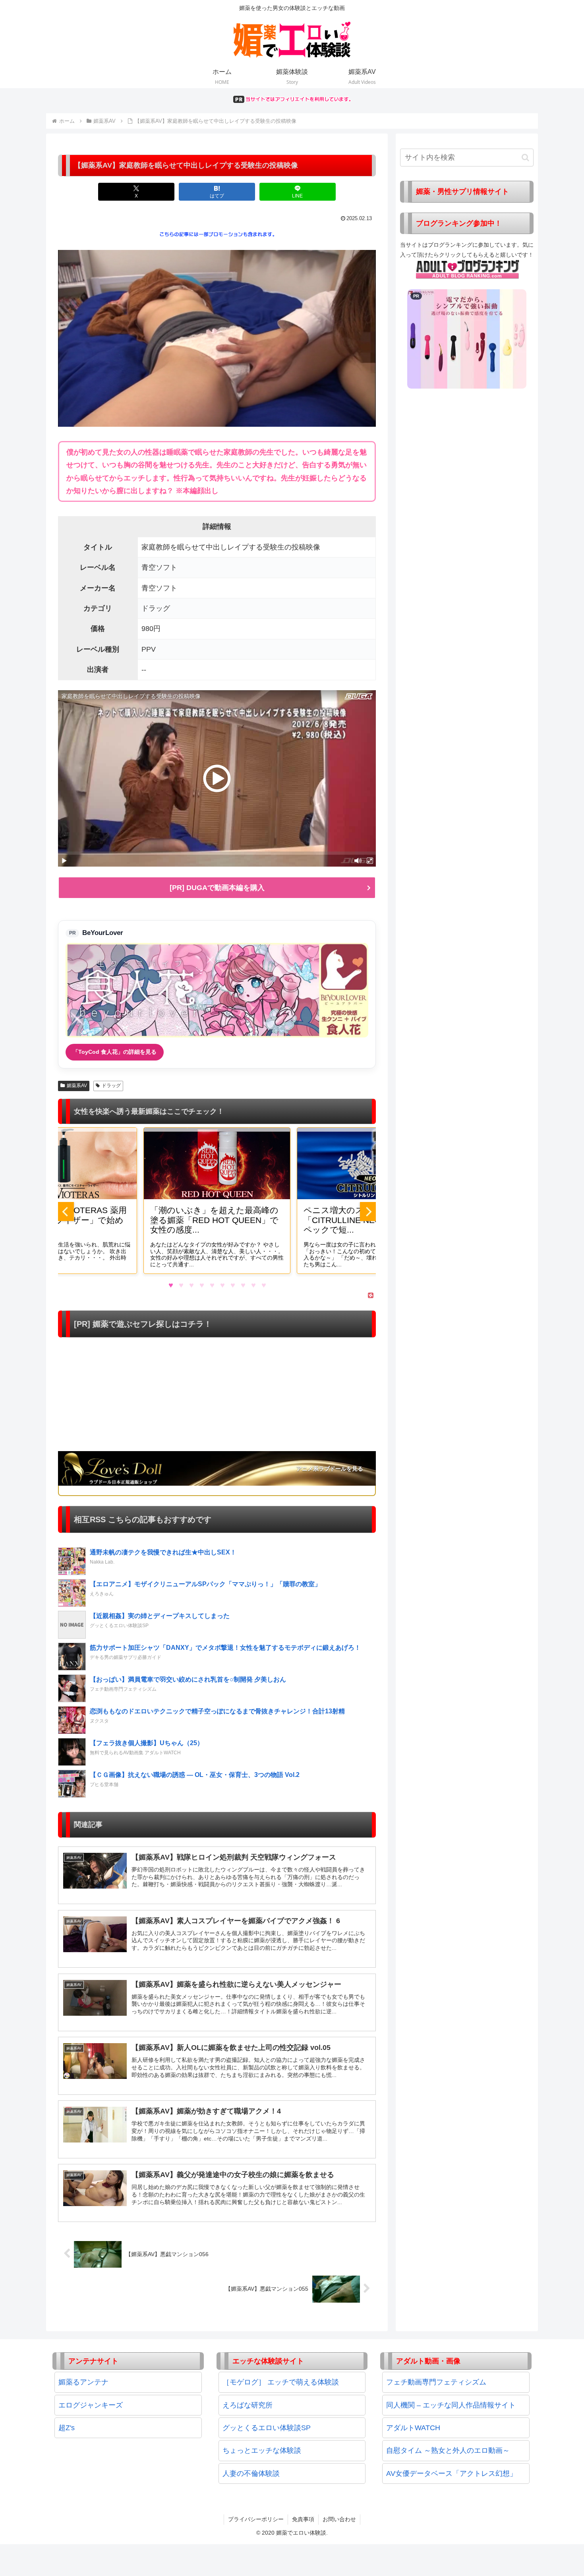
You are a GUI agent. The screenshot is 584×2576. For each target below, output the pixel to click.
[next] (368, 1212)
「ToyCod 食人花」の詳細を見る (115, 1052)
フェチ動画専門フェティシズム (436, 2382)
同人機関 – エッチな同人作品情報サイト (451, 2405)
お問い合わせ (339, 2519)
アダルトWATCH (413, 2428)
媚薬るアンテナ (83, 2382)
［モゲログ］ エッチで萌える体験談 (281, 2382)
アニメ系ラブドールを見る (330, 1469)
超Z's (67, 2428)
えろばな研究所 (248, 2405)
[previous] (66, 1212)
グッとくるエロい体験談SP (267, 2428)
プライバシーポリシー (256, 2519)
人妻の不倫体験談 (251, 2473)
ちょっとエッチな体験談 (262, 2450)
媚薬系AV (77, 1086)
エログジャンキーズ (91, 2405)
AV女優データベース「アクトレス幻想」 (452, 2473)
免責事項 (303, 2519)
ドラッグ (111, 1086)
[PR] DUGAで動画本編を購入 (217, 888)
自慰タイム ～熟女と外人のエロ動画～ (448, 2450)
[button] (525, 158)
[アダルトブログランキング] (468, 269)
